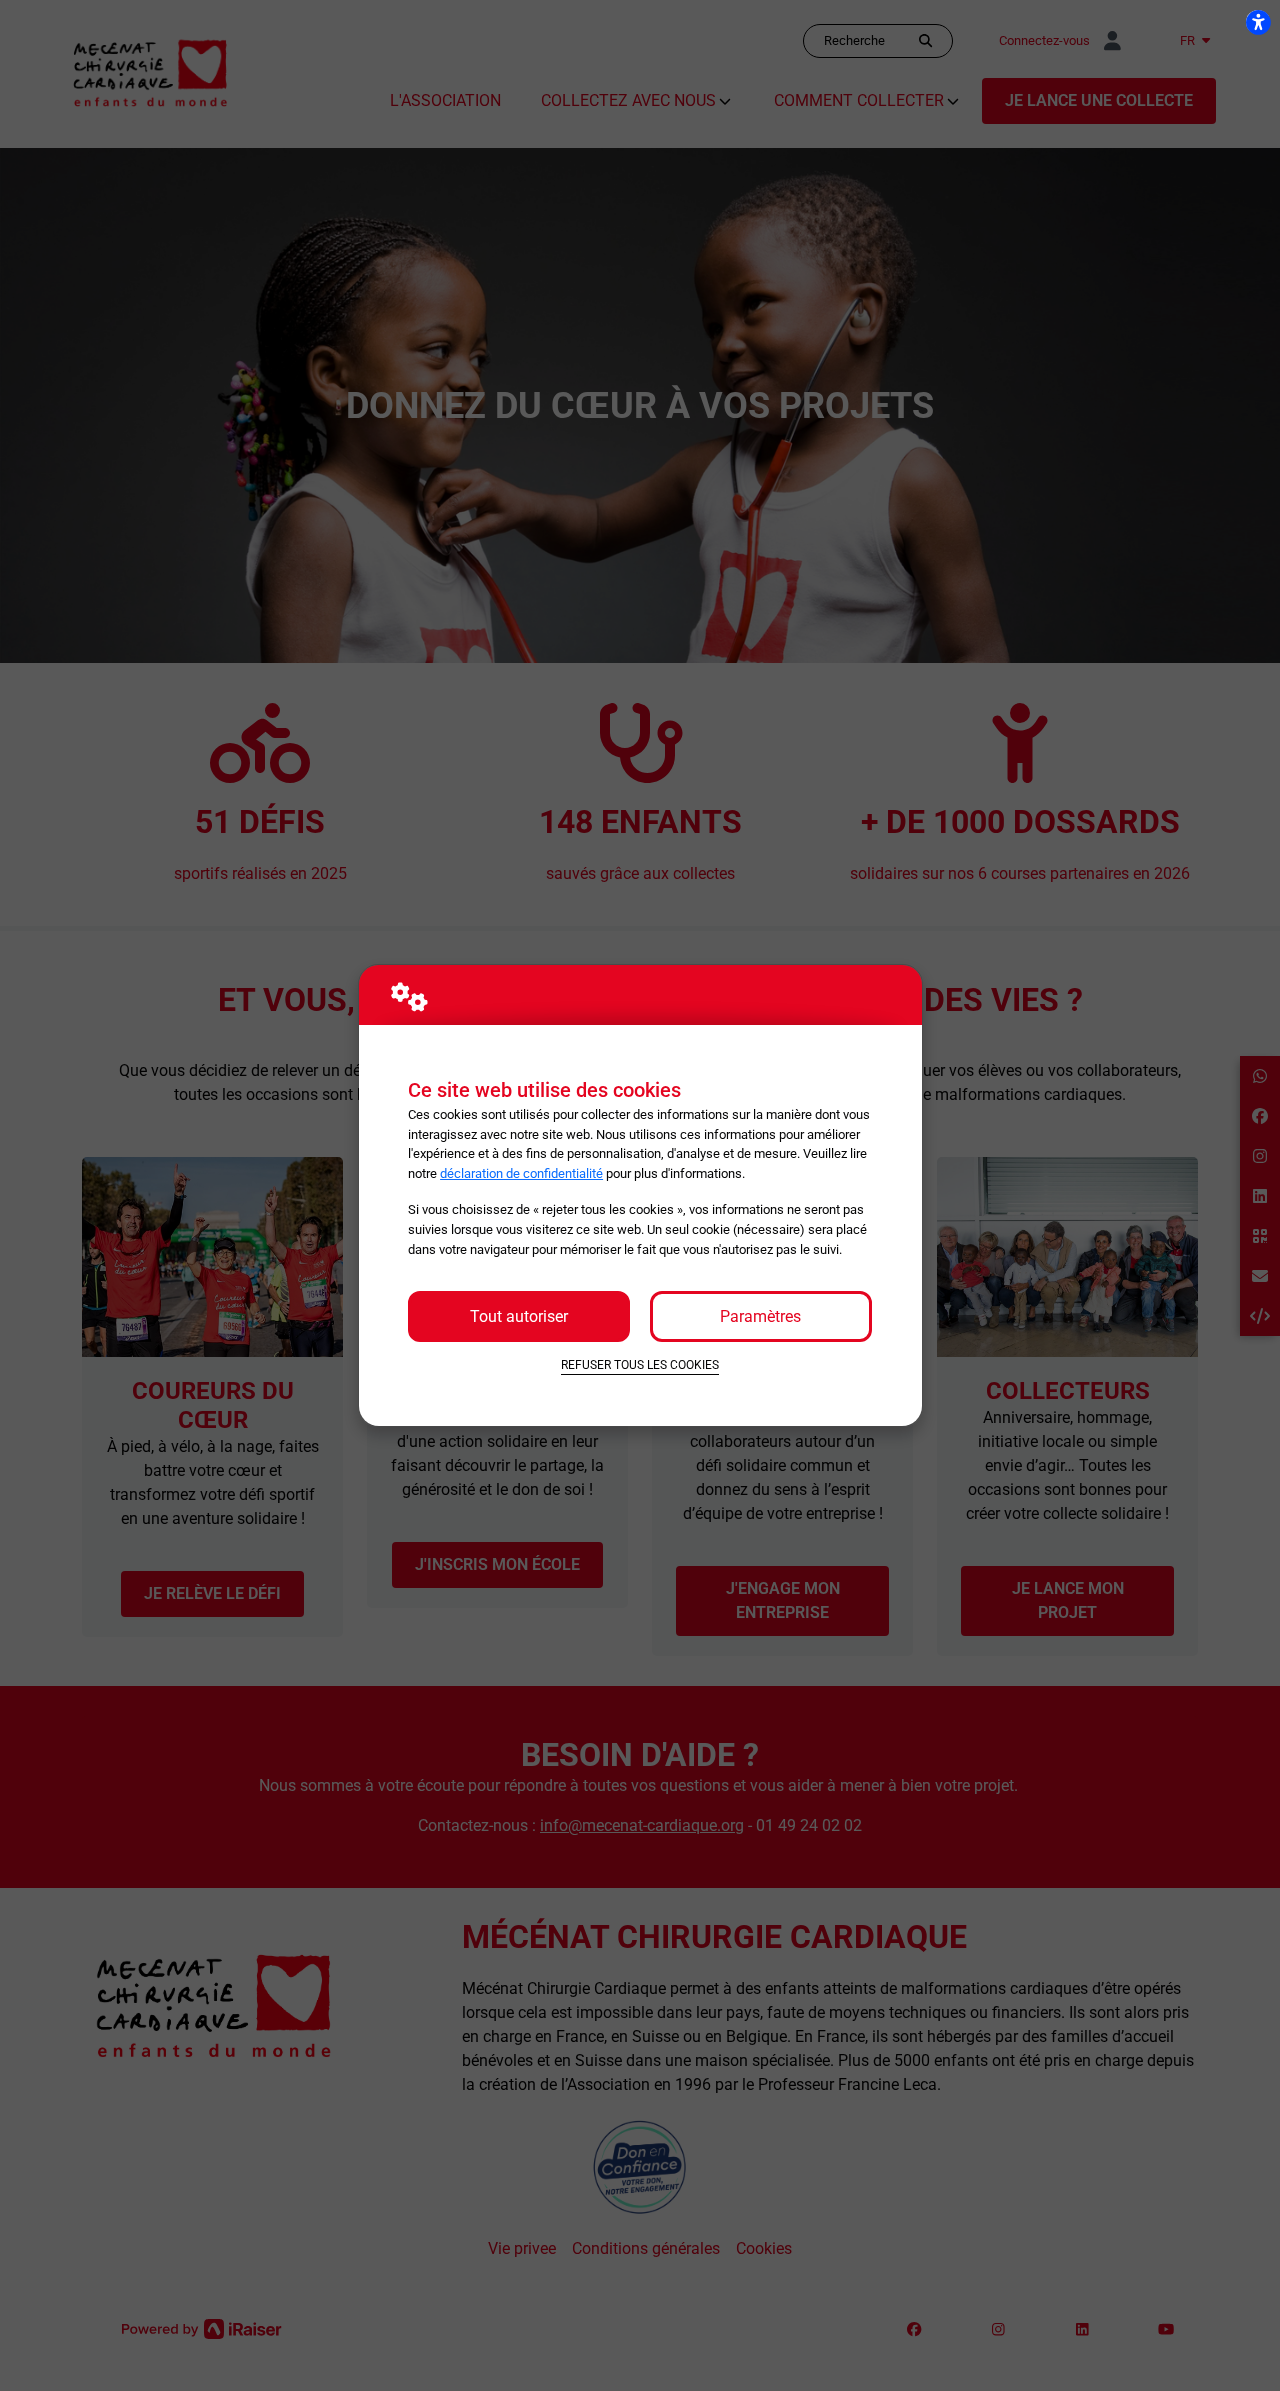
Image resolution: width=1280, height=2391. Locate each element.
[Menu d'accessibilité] (1258, 22)
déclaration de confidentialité (521, 1173)
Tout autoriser (519, 1316)
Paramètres (760, 1316)
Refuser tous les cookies (640, 1365)
